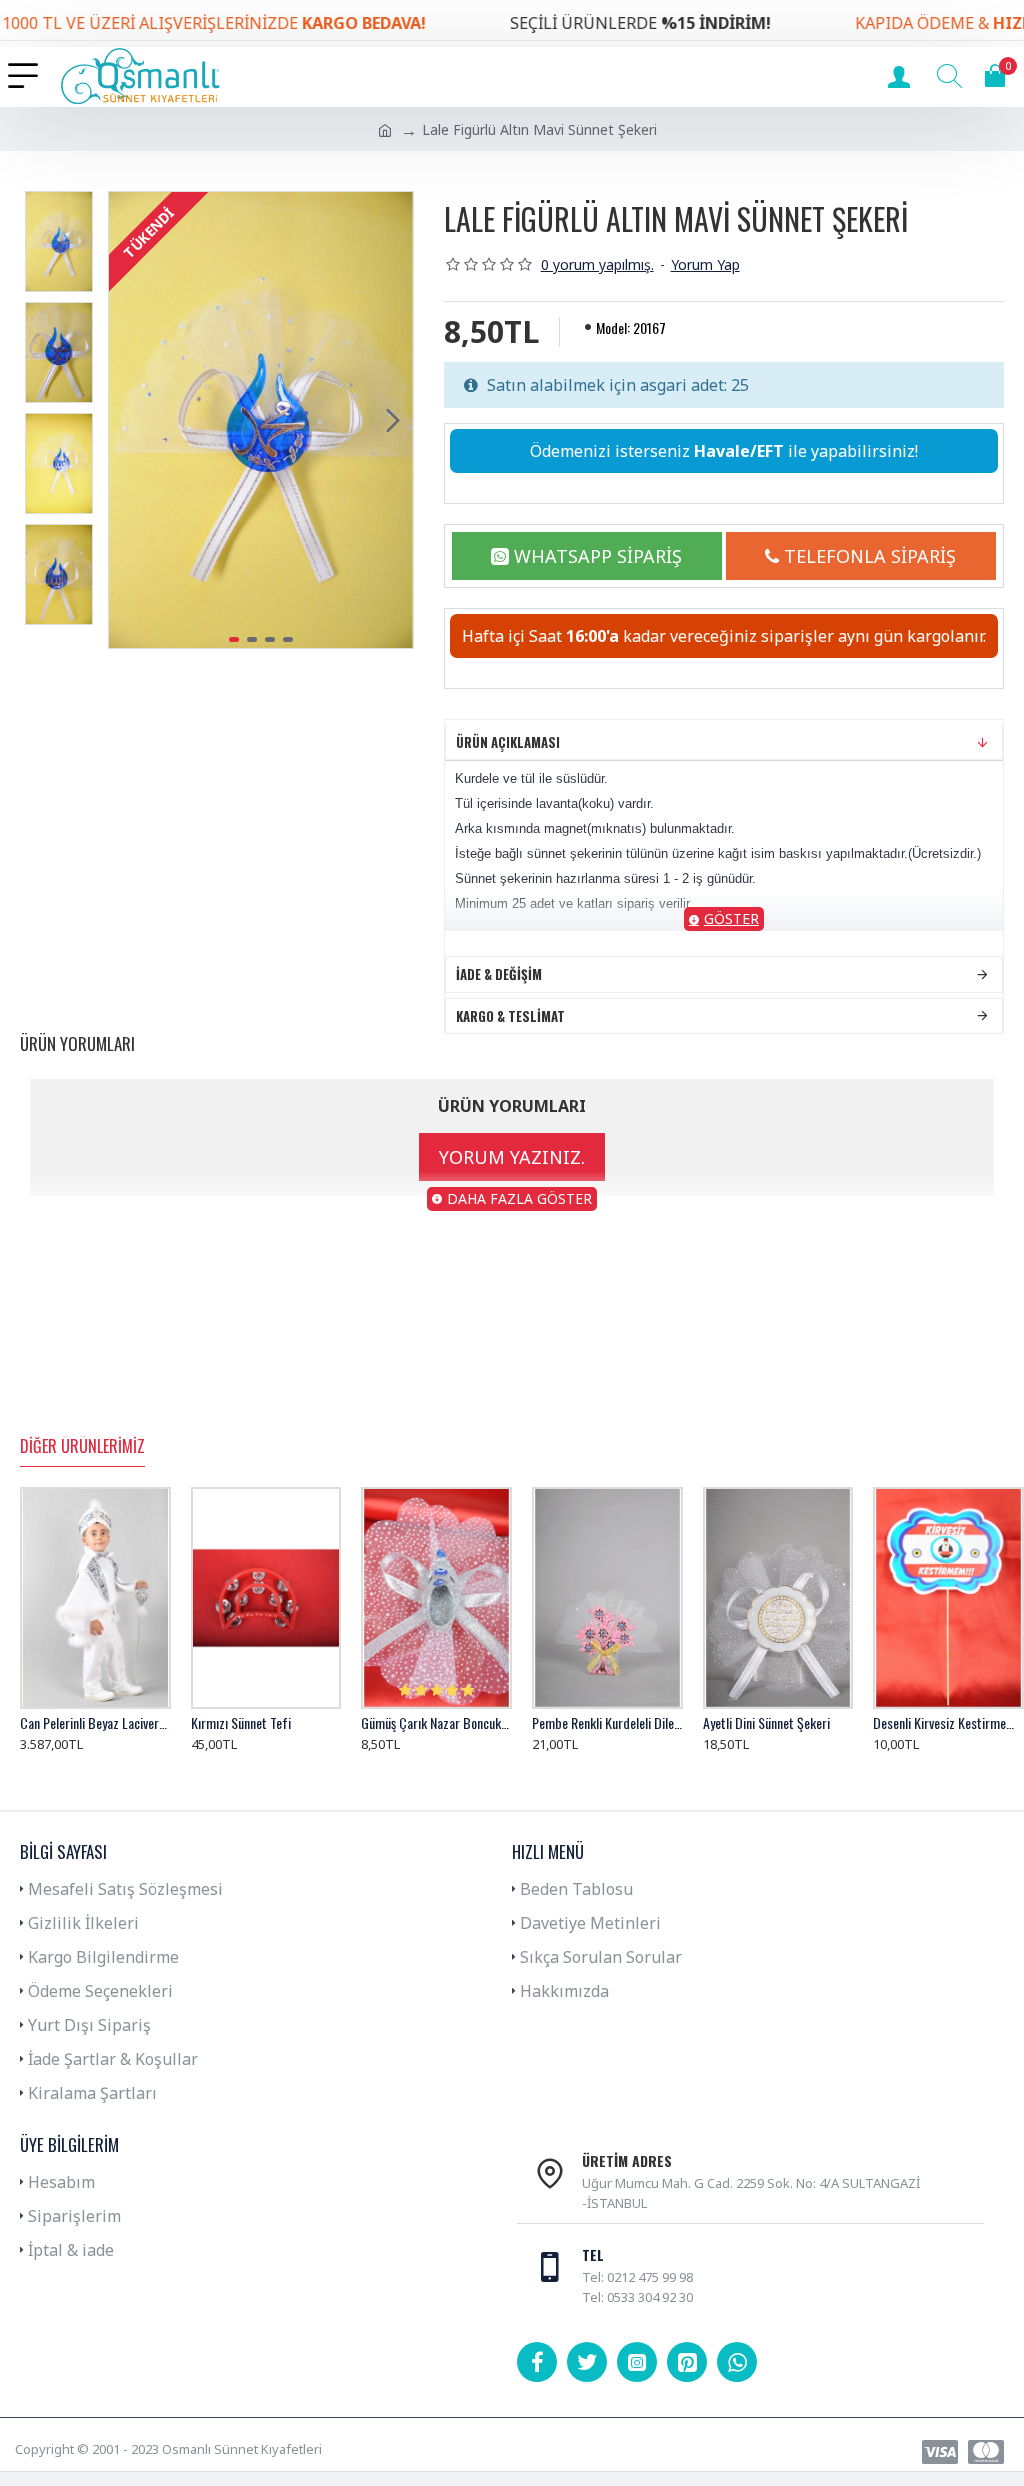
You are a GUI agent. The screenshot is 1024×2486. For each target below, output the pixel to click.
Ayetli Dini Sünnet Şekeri (766, 1723)
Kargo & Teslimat (510, 1016)
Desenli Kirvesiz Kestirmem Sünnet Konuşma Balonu (948, 1723)
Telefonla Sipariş (870, 556)
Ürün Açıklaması (508, 742)
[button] (129, 420)
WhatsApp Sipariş (598, 556)
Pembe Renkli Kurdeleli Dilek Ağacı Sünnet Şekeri (607, 1723)
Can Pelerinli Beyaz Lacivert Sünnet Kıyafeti (95, 1723)
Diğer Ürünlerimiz (82, 1447)
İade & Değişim (499, 974)
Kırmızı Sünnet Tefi (241, 1723)
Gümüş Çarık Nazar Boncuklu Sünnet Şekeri (436, 1723)
